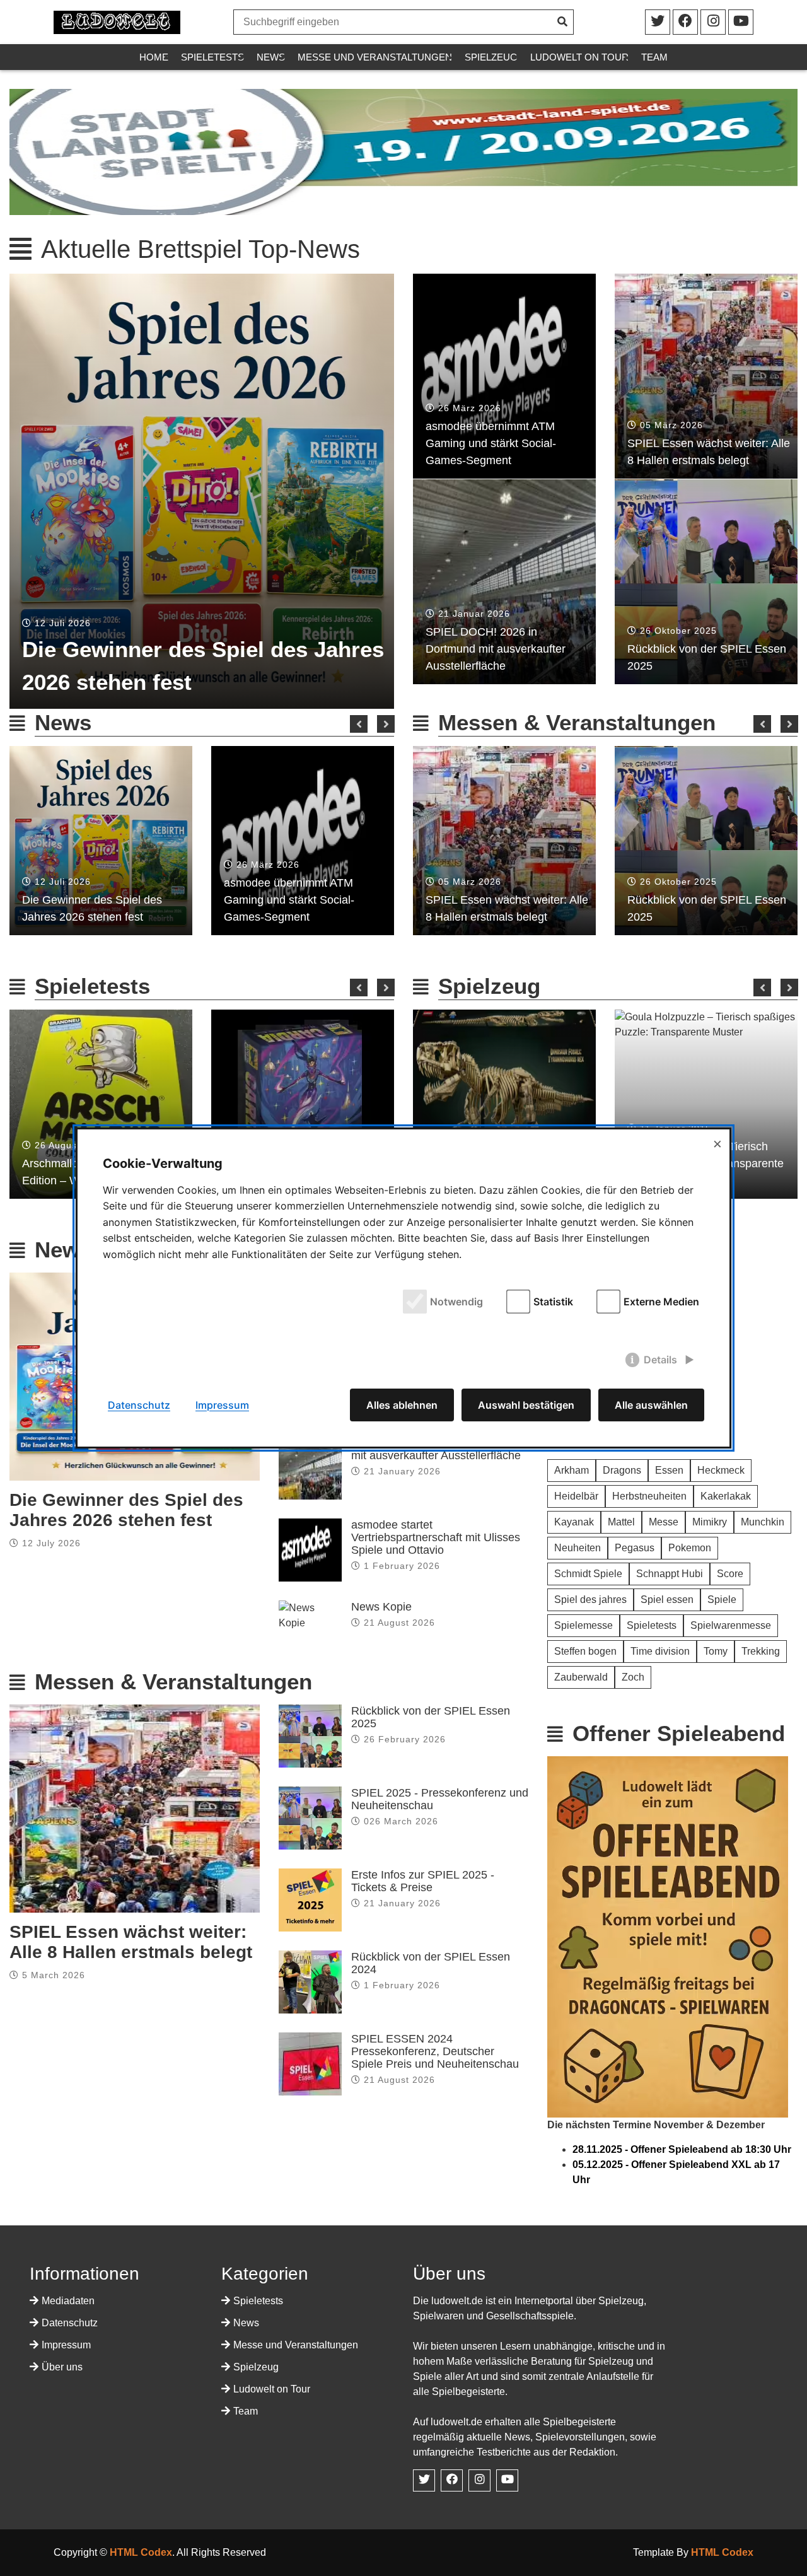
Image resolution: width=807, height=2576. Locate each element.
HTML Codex (141, 2552)
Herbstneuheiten (649, 1496)
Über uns (62, 2367)
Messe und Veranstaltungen (375, 57)
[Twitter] (658, 22)
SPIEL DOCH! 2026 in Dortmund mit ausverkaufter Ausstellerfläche (496, 649)
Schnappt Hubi (670, 1574)
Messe (664, 1522)
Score (730, 1574)
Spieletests (212, 57)
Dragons (622, 1470)
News (271, 57)
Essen (669, 1470)
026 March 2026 (401, 1821)
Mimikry (710, 1522)
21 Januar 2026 (474, 614)
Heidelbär (576, 1496)
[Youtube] (741, 22)
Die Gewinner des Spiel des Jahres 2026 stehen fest (203, 666)
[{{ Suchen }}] (560, 22)
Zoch (633, 1677)
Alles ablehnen (402, 1405)
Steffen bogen (585, 1651)
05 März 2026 (671, 425)
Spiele (722, 1600)
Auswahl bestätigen (526, 1405)
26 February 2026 (405, 1739)
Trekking (761, 1651)
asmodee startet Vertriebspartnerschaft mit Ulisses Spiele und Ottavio (436, 1537)
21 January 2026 (402, 1471)
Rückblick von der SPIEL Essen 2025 (707, 657)
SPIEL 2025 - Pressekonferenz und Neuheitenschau (440, 1799)
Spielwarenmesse (731, 1625)
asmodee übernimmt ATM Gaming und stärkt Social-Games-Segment (491, 443)
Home (154, 57)
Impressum (66, 2345)
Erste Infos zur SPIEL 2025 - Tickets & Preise (423, 1881)
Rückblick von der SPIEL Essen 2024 (431, 1963)
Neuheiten (578, 1548)
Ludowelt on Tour (579, 57)
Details (660, 1360)
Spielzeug (491, 57)
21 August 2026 (399, 1623)
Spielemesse (583, 1625)
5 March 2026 (54, 1975)
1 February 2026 (402, 1566)
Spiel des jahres (590, 1600)
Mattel (621, 1522)
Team (654, 57)
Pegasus (635, 1548)
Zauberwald (581, 1677)
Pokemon (690, 1548)
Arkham (572, 1470)
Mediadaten (68, 2301)
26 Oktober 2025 (678, 631)
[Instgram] (685, 22)
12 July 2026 (51, 1543)
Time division (660, 1651)
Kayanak (574, 1522)
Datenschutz (70, 2323)
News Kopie (381, 1607)
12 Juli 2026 (63, 623)
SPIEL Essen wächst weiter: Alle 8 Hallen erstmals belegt (709, 452)
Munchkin (763, 1522)
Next (386, 724)
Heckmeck (721, 1470)
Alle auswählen (651, 1405)
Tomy (716, 1651)
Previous (359, 724)
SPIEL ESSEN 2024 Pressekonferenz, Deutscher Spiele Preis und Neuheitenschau (435, 2051)
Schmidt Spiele (588, 1574)
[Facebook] (713, 22)
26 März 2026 (470, 408)
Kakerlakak (726, 1496)
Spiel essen (667, 1600)
